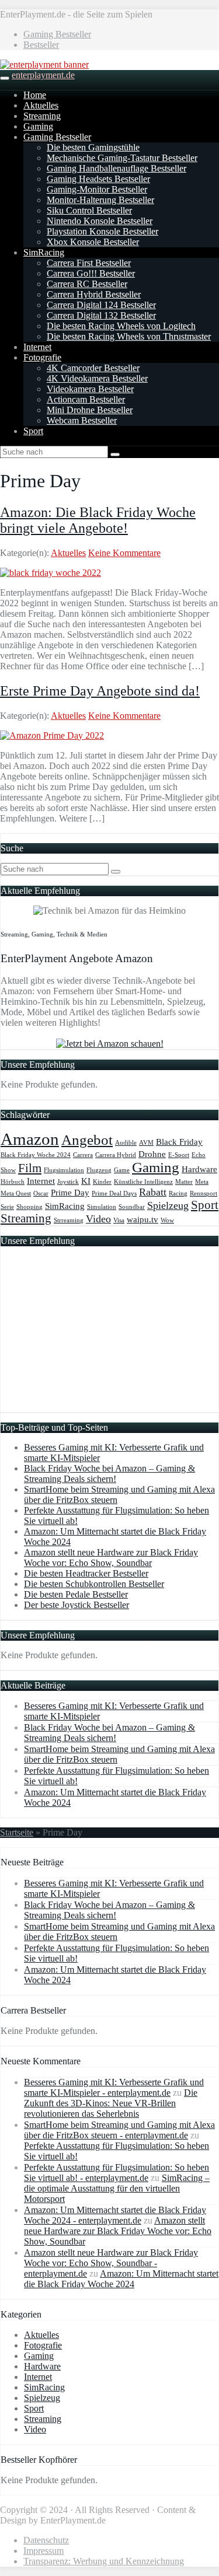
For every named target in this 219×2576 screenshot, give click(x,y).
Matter (184, 1182)
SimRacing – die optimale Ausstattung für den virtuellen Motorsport (117, 2188)
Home (35, 95)
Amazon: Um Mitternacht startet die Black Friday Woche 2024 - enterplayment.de (115, 2215)
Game (122, 1170)
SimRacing (44, 252)
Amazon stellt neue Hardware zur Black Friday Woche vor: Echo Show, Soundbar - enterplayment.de (111, 2263)
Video (98, 1219)
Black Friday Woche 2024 (36, 1155)
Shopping (29, 1207)
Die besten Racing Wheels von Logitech (121, 326)
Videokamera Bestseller (90, 389)
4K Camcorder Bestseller (93, 368)
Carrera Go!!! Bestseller (91, 273)
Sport (33, 431)
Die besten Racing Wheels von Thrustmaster (129, 336)
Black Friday (179, 1142)
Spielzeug (168, 1205)
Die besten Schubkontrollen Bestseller (94, 1584)
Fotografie (42, 357)
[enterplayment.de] (44, 64)
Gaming (38, 126)
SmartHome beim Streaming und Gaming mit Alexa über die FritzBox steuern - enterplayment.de (119, 2130)
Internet (37, 347)
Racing (178, 1193)
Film (30, 1168)
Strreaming (69, 1220)
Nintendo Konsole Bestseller (100, 221)
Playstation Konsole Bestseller (102, 231)
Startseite (17, 1832)
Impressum (44, 2551)
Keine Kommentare (124, 553)
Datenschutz (46, 2540)
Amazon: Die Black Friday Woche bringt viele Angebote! (98, 520)
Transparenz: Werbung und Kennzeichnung (104, 2561)
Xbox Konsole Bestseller (93, 242)
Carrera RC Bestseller (87, 284)
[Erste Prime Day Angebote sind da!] (52, 735)
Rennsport (204, 1193)
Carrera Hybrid (116, 1155)
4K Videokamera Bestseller (97, 378)
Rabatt (153, 1192)
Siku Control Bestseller (89, 210)
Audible (126, 1143)
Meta (202, 1182)
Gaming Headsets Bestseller (98, 179)
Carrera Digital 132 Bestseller (101, 315)
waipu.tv (142, 1219)
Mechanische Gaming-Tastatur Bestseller (122, 158)
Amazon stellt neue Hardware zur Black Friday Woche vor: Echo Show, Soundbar (111, 1558)
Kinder (102, 1182)
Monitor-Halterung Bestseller (100, 200)
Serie (7, 1207)
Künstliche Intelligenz (143, 1182)
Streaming (42, 116)
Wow (167, 1220)
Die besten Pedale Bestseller (76, 1594)
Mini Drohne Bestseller (90, 410)
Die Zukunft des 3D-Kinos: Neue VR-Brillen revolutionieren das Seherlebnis (111, 2103)
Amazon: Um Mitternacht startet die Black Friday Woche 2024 (121, 2279)
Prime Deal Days (114, 1193)
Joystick (68, 1182)
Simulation (102, 1207)
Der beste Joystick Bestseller (77, 1605)
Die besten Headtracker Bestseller (86, 1573)
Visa (119, 1220)
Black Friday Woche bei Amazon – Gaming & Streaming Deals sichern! (109, 1474)
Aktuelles (41, 105)
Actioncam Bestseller (86, 399)
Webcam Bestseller (82, 420)
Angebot (87, 1140)
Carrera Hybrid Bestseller (94, 294)
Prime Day (70, 1192)
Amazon (30, 1139)
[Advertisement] (106, 1337)
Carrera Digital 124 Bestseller (101, 305)
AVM (146, 1143)
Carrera (83, 1155)
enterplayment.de (43, 75)
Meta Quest (16, 1193)
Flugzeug (99, 1170)
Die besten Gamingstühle (93, 147)
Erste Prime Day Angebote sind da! (100, 691)
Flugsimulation (64, 1170)
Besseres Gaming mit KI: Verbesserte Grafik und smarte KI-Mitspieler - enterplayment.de (114, 2087)
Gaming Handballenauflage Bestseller (117, 168)
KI (86, 1181)
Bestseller (41, 45)
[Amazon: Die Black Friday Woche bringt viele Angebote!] (51, 573)
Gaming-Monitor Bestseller (97, 189)
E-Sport (179, 1155)
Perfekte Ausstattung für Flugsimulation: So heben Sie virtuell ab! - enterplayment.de (117, 2173)
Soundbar (132, 1207)
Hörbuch (13, 1182)
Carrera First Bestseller (89, 263)
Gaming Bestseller (57, 34)
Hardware (199, 1169)
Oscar (41, 1193)
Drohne (152, 1154)
